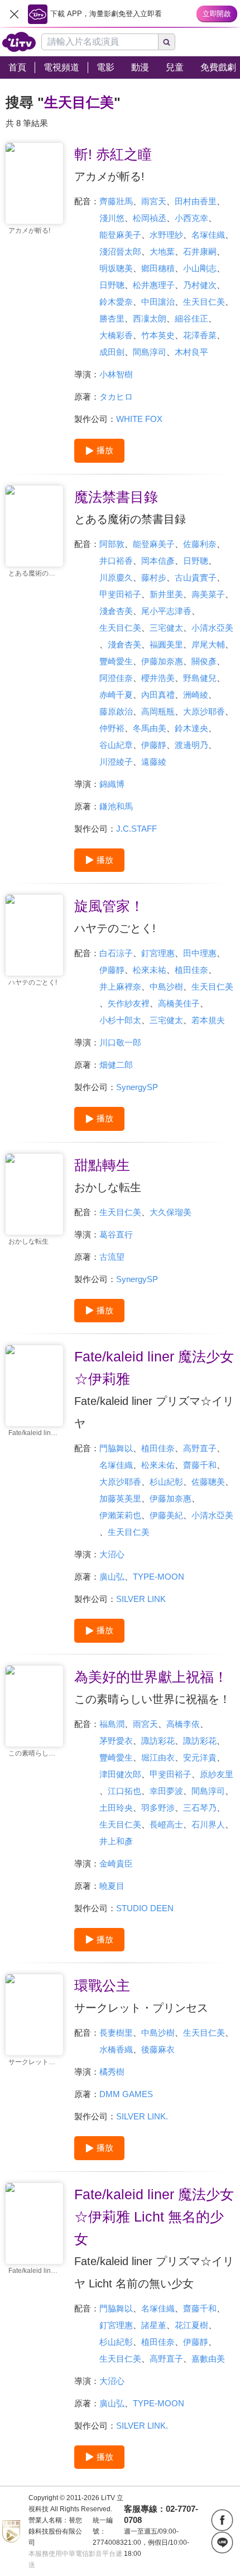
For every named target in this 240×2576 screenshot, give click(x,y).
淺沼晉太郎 (120, 251)
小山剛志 (200, 268)
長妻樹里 (116, 2033)
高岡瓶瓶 (158, 711)
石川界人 (208, 1824)
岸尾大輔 (208, 644)
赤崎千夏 (116, 695)
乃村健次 (200, 285)
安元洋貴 (200, 1757)
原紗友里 (217, 1774)
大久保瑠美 (171, 1212)
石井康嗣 (200, 251)
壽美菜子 (208, 594)
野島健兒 (200, 678)
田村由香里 (196, 201)
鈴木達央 (191, 728)
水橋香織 (116, 2049)
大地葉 (162, 251)
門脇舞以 (116, 1448)
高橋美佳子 (179, 1003)
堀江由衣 (158, 1757)
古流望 (112, 1257)
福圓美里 (166, 644)
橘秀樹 (112, 2072)
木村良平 (191, 352)
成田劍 (112, 352)
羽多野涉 (158, 1808)
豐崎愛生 (116, 661)
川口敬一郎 (120, 1042)
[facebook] (222, 2520)
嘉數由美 (208, 2359)
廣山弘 (112, 1577)
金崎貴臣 (116, 1863)
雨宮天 (154, 201)
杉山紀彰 (166, 1482)
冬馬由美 (150, 728)
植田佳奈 (191, 970)
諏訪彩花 (158, 1741)
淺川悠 (112, 218)
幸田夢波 (166, 1791)
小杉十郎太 (120, 1020)
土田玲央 (116, 1808)
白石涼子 (116, 953)
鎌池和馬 (116, 806)
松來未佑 (158, 1465)
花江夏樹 (191, 2325)
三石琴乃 (200, 1808)
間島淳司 (150, 352)
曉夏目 (112, 1886)
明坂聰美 (116, 268)
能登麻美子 (120, 235)
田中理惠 (200, 953)
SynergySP (137, 1087)
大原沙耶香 (204, 711)
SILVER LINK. (142, 2116)
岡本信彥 (158, 561)
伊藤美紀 (166, 1515)
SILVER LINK (141, 1599)
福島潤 (112, 1724)
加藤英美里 (120, 1498)
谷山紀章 (116, 745)
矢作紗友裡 (129, 1003)
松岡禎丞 (150, 218)
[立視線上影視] (19, 42)
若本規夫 (208, 1020)
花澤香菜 (200, 335)
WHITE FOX (139, 419)
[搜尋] (167, 42)
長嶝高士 (166, 1824)
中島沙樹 (166, 987)
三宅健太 (166, 628)
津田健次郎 (120, 1774)
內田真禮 (158, 695)
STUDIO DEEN (145, 1908)
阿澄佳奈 (116, 678)
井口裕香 (116, 561)
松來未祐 (150, 970)
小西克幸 (191, 218)
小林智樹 (116, 374)
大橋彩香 (116, 335)
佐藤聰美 (208, 1482)
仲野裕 (112, 728)
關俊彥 (204, 661)
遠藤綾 (154, 762)
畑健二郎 (116, 1065)
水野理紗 (166, 235)
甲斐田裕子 (120, 594)
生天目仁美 (204, 302)
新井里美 (166, 594)
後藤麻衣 (158, 2049)
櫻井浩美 (158, 678)
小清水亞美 (212, 628)
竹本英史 (158, 335)
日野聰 (112, 285)
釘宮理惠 (158, 953)
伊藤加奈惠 (162, 661)
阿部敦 (112, 544)
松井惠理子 (154, 285)
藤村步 (154, 577)
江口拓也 (124, 1791)
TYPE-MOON (159, 1577)
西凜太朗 (150, 318)
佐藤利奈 (200, 544)
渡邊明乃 (191, 745)
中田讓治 (158, 302)
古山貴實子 (196, 577)
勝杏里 (112, 318)
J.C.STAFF (136, 829)
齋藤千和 (200, 1465)
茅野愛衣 (116, 1741)
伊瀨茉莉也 (120, 1515)
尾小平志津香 (166, 611)
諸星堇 (154, 2325)
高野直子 (200, 1448)
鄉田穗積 (158, 268)
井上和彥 (116, 1841)
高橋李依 (183, 1724)
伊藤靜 (154, 745)
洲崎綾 (196, 695)
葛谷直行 (116, 1234)
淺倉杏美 (116, 611)
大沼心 (112, 1554)
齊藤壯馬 (116, 201)
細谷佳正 (191, 318)
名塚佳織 (208, 235)
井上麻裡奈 (120, 987)
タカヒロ (116, 397)
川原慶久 (116, 577)
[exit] (14, 14)
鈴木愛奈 (116, 302)
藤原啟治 (116, 711)
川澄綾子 (116, 762)
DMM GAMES (126, 2094)
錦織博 (112, 784)
